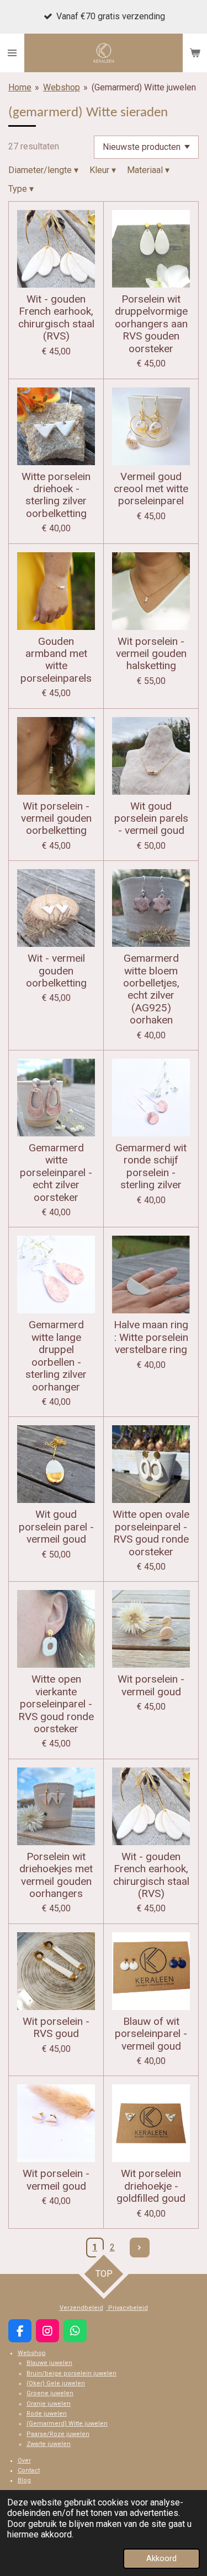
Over (24, 2461)
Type (21, 189)
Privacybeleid (127, 2308)
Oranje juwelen (49, 2404)
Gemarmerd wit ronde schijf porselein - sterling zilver (151, 1166)
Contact (29, 2470)
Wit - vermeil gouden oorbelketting (56, 971)
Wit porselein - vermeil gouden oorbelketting (56, 819)
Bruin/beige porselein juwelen (71, 2373)
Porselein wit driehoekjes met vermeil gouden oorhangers (56, 1875)
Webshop (62, 87)
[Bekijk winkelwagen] (195, 53)
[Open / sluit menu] (12, 53)
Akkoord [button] (161, 2559)
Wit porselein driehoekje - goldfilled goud (151, 2186)
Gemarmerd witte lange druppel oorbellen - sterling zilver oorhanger (56, 1356)
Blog (24, 2480)
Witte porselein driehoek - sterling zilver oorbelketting (56, 495)
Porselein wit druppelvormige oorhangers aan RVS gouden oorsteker (151, 324)
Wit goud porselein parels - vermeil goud (151, 819)
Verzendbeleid (81, 2308)
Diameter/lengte (43, 170)
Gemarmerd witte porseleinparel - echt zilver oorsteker (56, 1173)
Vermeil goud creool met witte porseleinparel (151, 489)
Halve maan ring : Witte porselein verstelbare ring (151, 1337)
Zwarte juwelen (49, 2444)
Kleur (103, 170)
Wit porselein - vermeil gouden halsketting (151, 654)
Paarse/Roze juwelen (58, 2434)
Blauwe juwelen (49, 2363)
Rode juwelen (47, 2414)
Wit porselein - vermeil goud (151, 1685)
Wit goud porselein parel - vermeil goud (56, 1527)
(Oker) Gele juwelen (56, 2383)
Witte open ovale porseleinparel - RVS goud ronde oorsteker (151, 1533)
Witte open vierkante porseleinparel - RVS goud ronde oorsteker (56, 1704)
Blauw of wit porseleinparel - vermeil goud (151, 2034)
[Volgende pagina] (140, 2248)
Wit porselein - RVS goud (56, 2028)
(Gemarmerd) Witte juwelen (144, 87)
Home (20, 87)
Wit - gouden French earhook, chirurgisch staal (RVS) (56, 318)
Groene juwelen (50, 2393)
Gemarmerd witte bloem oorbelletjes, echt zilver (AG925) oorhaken (151, 989)
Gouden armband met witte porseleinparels (56, 660)
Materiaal (148, 170)
